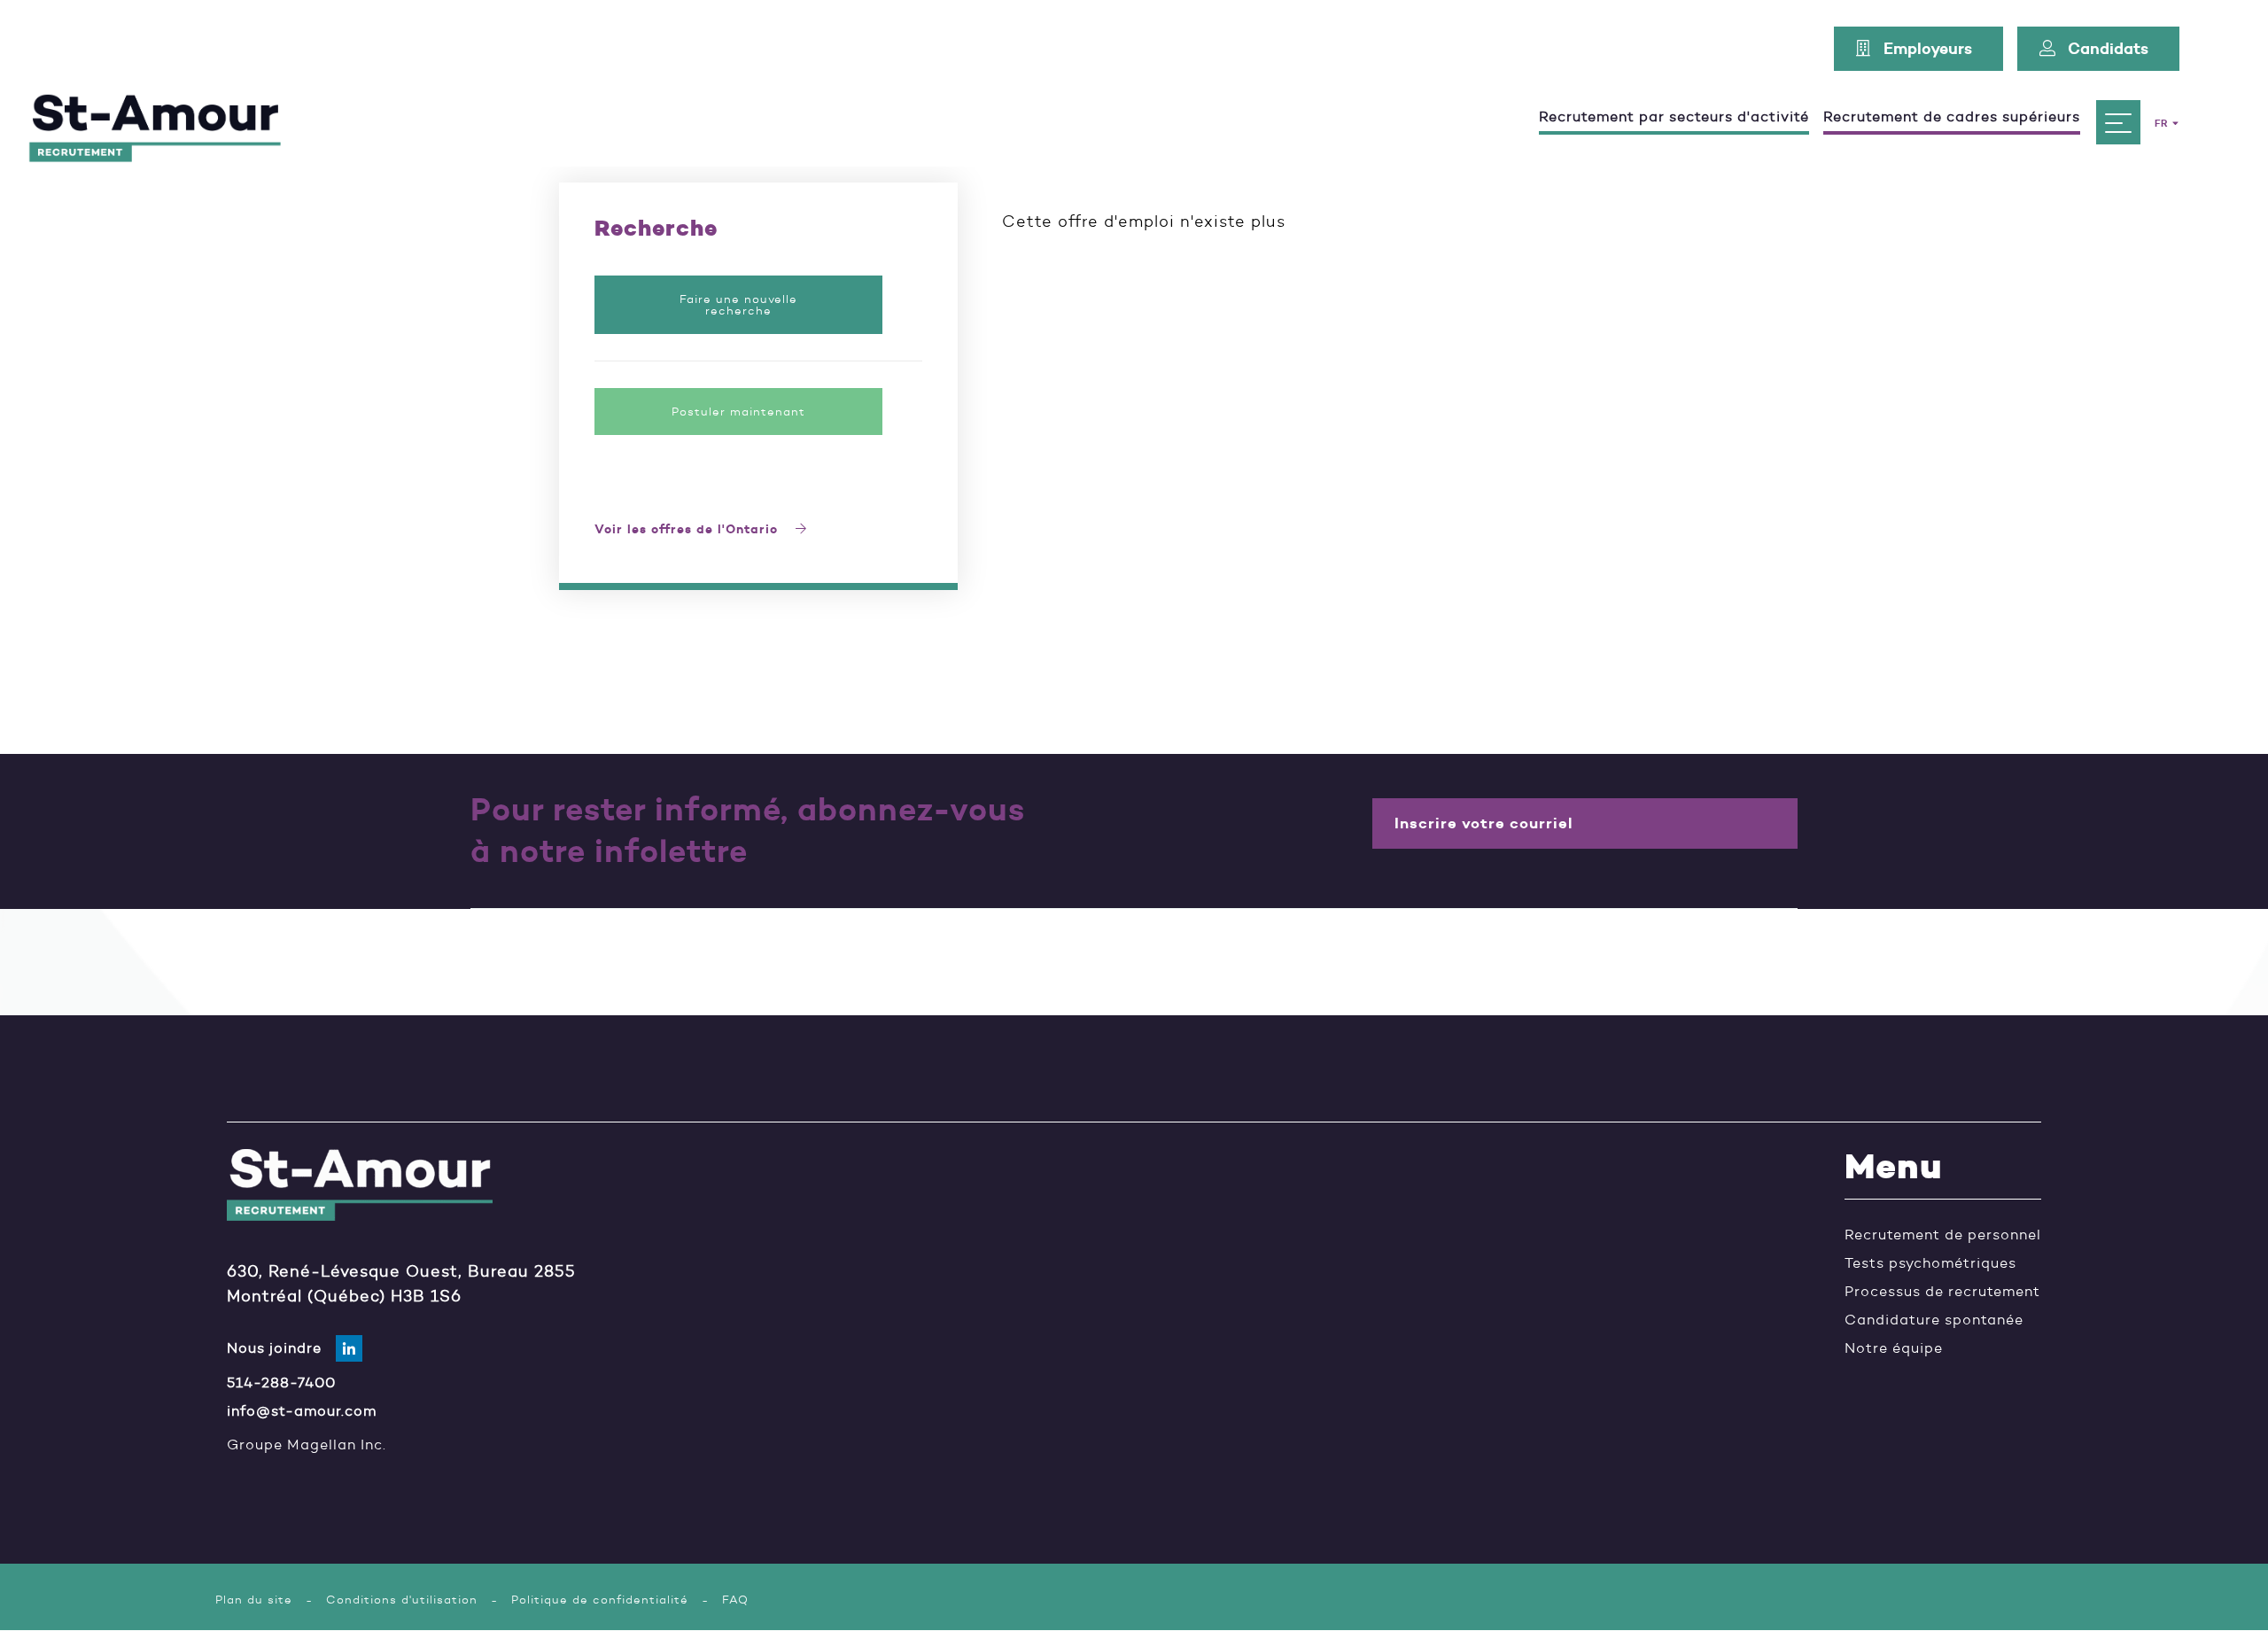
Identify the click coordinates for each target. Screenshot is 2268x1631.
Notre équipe (1894, 1348)
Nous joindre (274, 1348)
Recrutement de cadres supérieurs (1952, 117)
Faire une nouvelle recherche (738, 305)
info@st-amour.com (302, 1411)
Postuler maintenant (738, 412)
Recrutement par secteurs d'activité (1674, 117)
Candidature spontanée (1934, 1320)
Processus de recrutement (1942, 1292)
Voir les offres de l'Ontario (688, 530)
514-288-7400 (281, 1383)
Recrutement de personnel (1943, 1235)
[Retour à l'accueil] (155, 122)
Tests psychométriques (1930, 1263)
